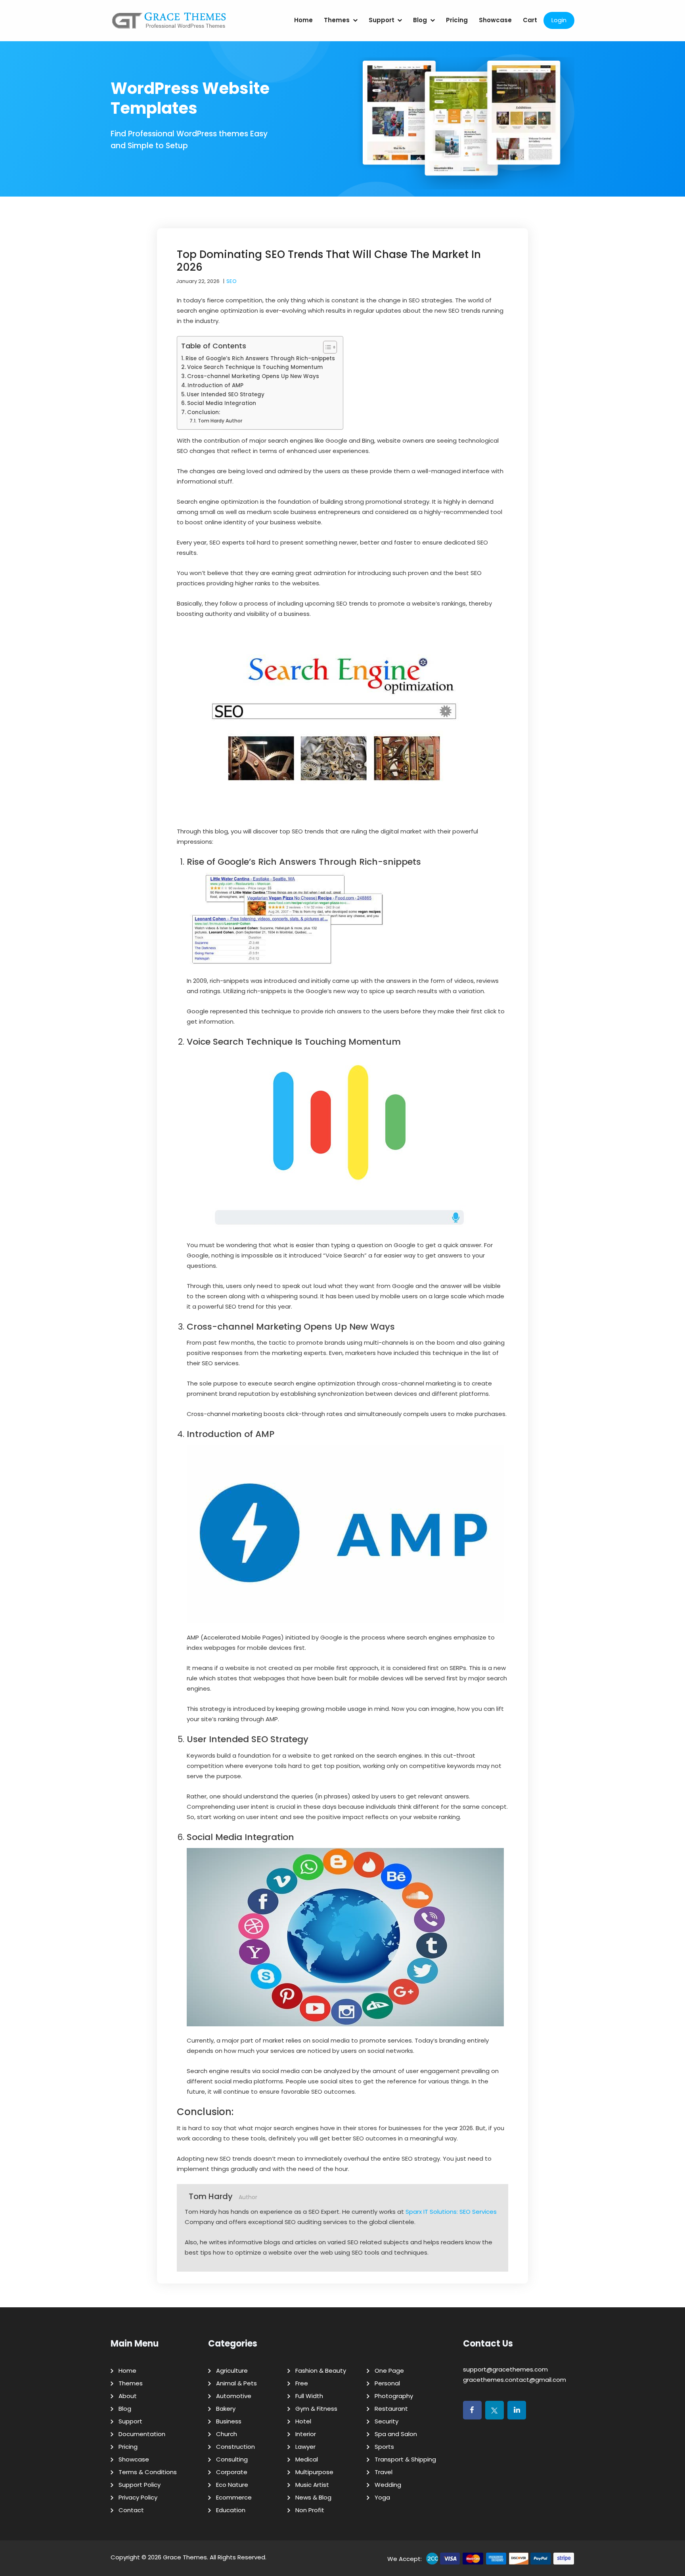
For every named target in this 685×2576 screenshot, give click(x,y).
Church (227, 2434)
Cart (530, 20)
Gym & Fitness (316, 2409)
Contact (131, 2510)
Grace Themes (185, 2557)
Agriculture (232, 2371)
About (128, 2396)
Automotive (234, 2396)
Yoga (382, 2497)
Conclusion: (204, 412)
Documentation (142, 2434)
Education (231, 2510)
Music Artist (312, 2485)
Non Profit (310, 2510)
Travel (384, 2472)
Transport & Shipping (405, 2459)
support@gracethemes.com (505, 2369)
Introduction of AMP (215, 385)
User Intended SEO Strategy (226, 395)
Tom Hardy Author (220, 421)
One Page (389, 2371)
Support (382, 20)
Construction (235, 2447)
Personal (387, 2383)
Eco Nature (232, 2485)
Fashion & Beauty (321, 2371)
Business (229, 2421)
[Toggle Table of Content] (326, 347)
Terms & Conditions (148, 2472)
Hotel (303, 2421)
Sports (384, 2447)
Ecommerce (234, 2497)
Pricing (457, 20)
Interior (306, 2434)
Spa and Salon (396, 2434)
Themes (337, 20)
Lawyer (305, 2447)
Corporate (232, 2472)
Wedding (388, 2485)
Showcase (495, 20)
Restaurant (391, 2409)
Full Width (309, 2396)
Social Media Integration (222, 403)
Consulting (232, 2459)
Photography (394, 2396)
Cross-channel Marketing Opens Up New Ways (253, 376)
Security (387, 2421)
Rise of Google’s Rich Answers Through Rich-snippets (260, 358)
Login (559, 20)
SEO (232, 281)
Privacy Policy (138, 2497)
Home (303, 20)
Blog (420, 20)
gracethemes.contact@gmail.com (515, 2380)
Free (302, 2383)
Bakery (226, 2409)
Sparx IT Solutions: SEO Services (451, 2212)
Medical (307, 2459)
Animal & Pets (236, 2383)
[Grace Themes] (169, 24)
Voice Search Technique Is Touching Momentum (255, 367)
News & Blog (313, 2497)
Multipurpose (314, 2472)
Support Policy (140, 2485)
